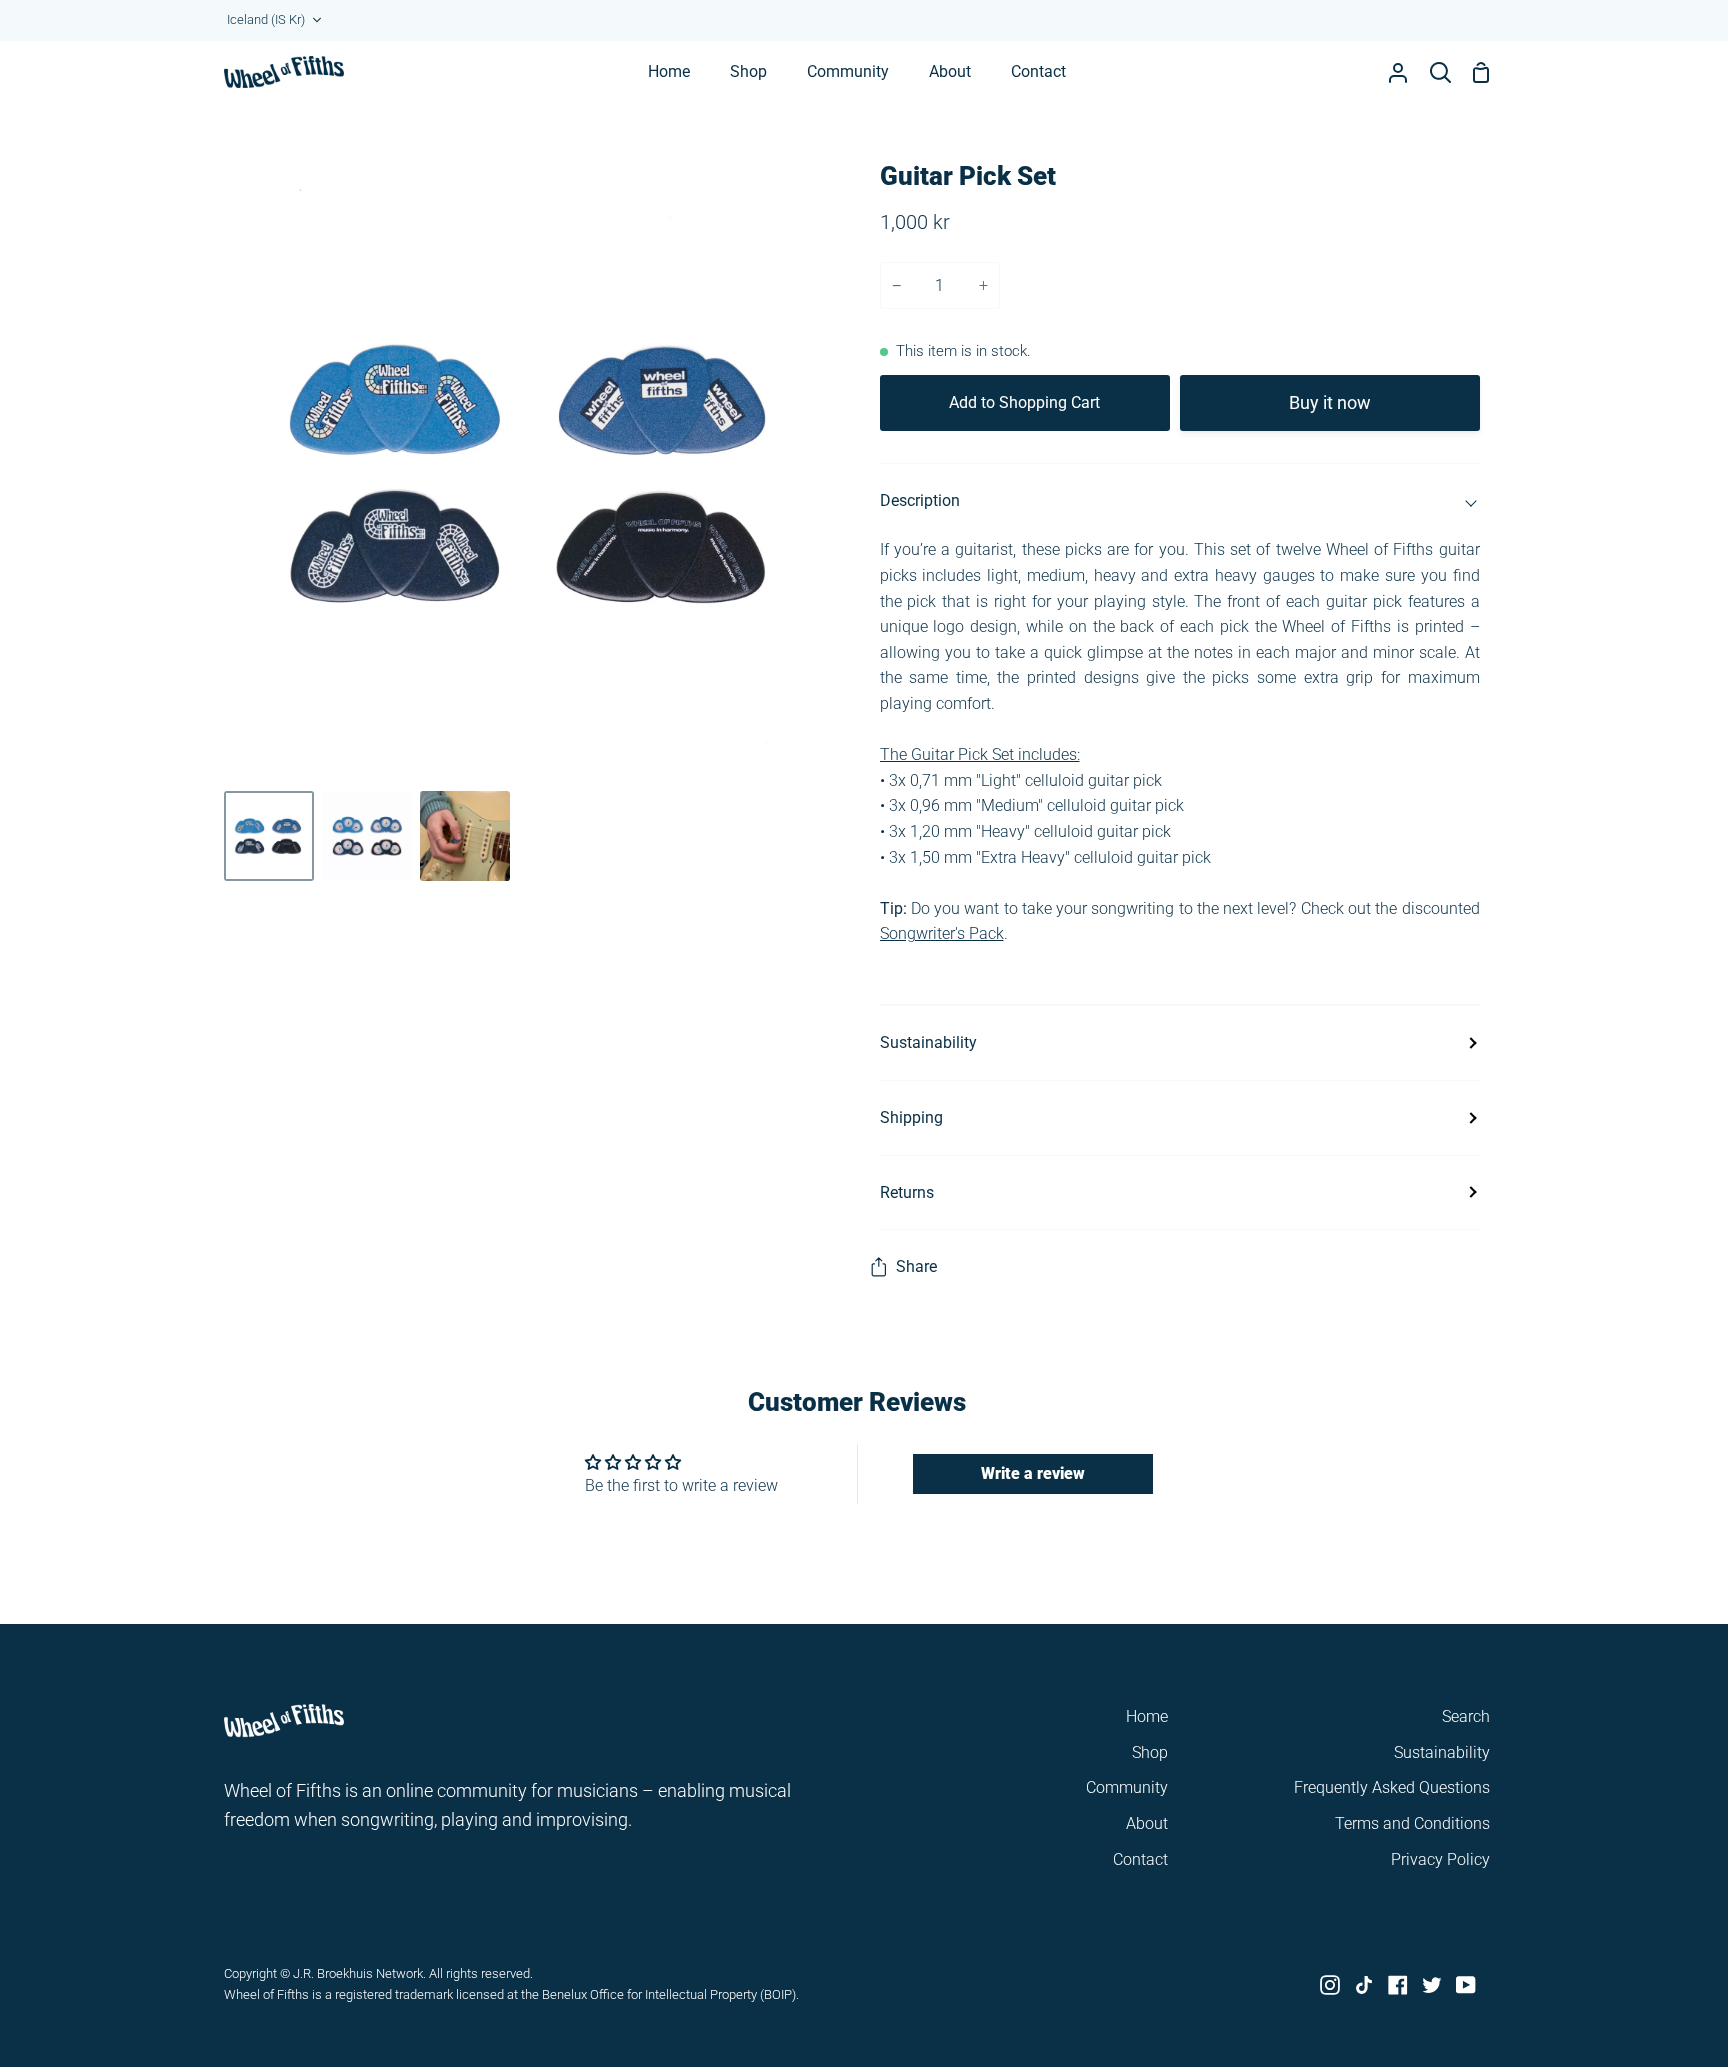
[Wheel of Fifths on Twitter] (1432, 1985)
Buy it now (1330, 402)
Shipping (911, 1117)
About (1147, 1823)
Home (1147, 1716)
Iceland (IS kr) (266, 19)
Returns (907, 1192)
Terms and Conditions (1412, 1823)
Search (1466, 1716)
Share (916, 1266)
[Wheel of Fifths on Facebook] (1398, 1985)
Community (1127, 1787)
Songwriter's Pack (942, 933)
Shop (1150, 1752)
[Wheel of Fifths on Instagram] (1330, 1985)
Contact (1140, 1859)
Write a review (1033, 1473)
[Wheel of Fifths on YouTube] (1466, 1985)
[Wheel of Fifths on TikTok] (1364, 1985)
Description (920, 500)
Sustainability (928, 1042)
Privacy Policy (1440, 1859)
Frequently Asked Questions (1392, 1787)
